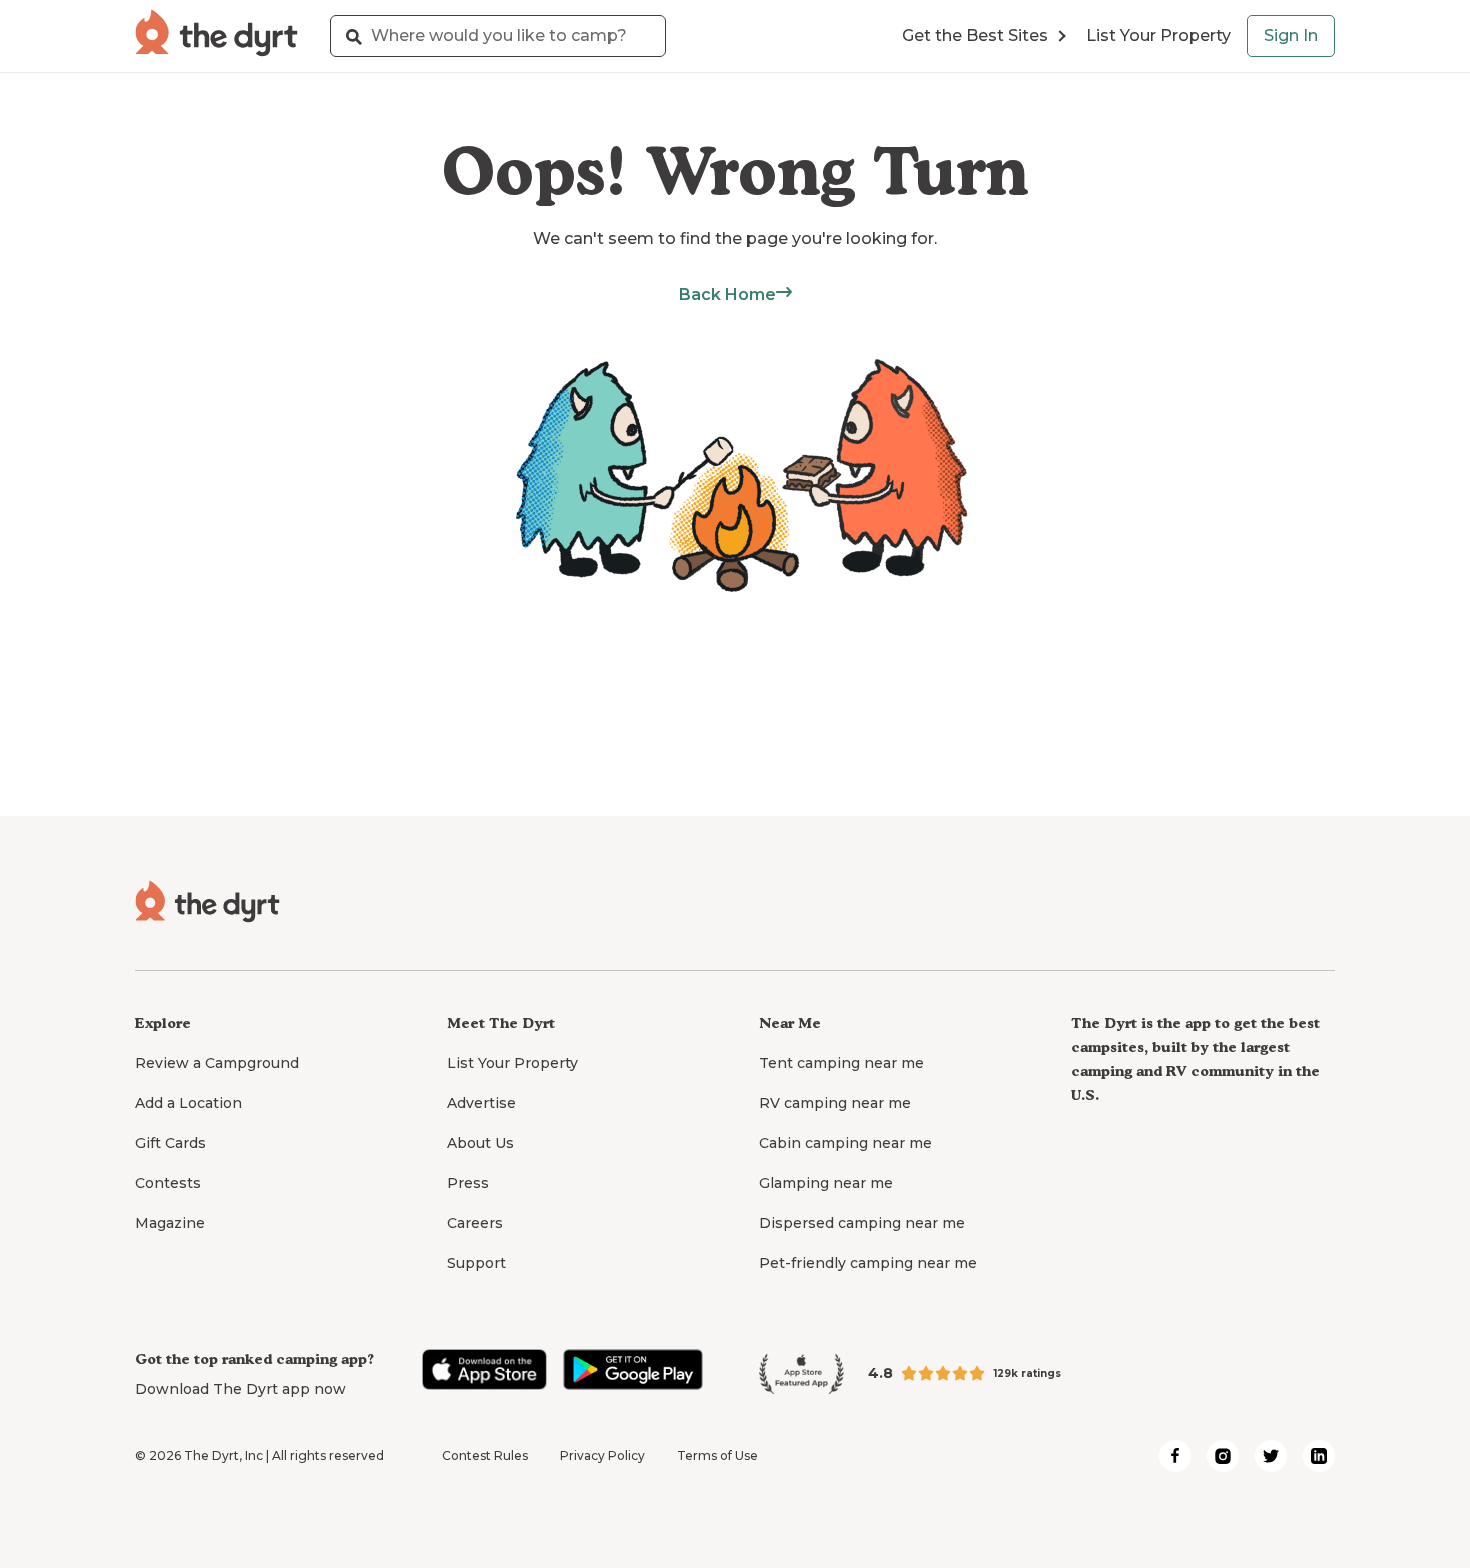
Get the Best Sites (975, 35)
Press (468, 1183)
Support (476, 1263)
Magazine (170, 1223)
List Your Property (1158, 35)
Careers (475, 1223)
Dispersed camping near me (862, 1223)
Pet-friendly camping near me (868, 1263)
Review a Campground (217, 1063)
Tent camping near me (841, 1063)
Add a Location (188, 1103)
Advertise (481, 1103)
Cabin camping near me (845, 1143)
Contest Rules (485, 1455)
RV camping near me (835, 1103)
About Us (480, 1143)
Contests (168, 1183)
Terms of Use (717, 1455)
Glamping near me (826, 1183)
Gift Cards (170, 1143)
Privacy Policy (602, 1455)
